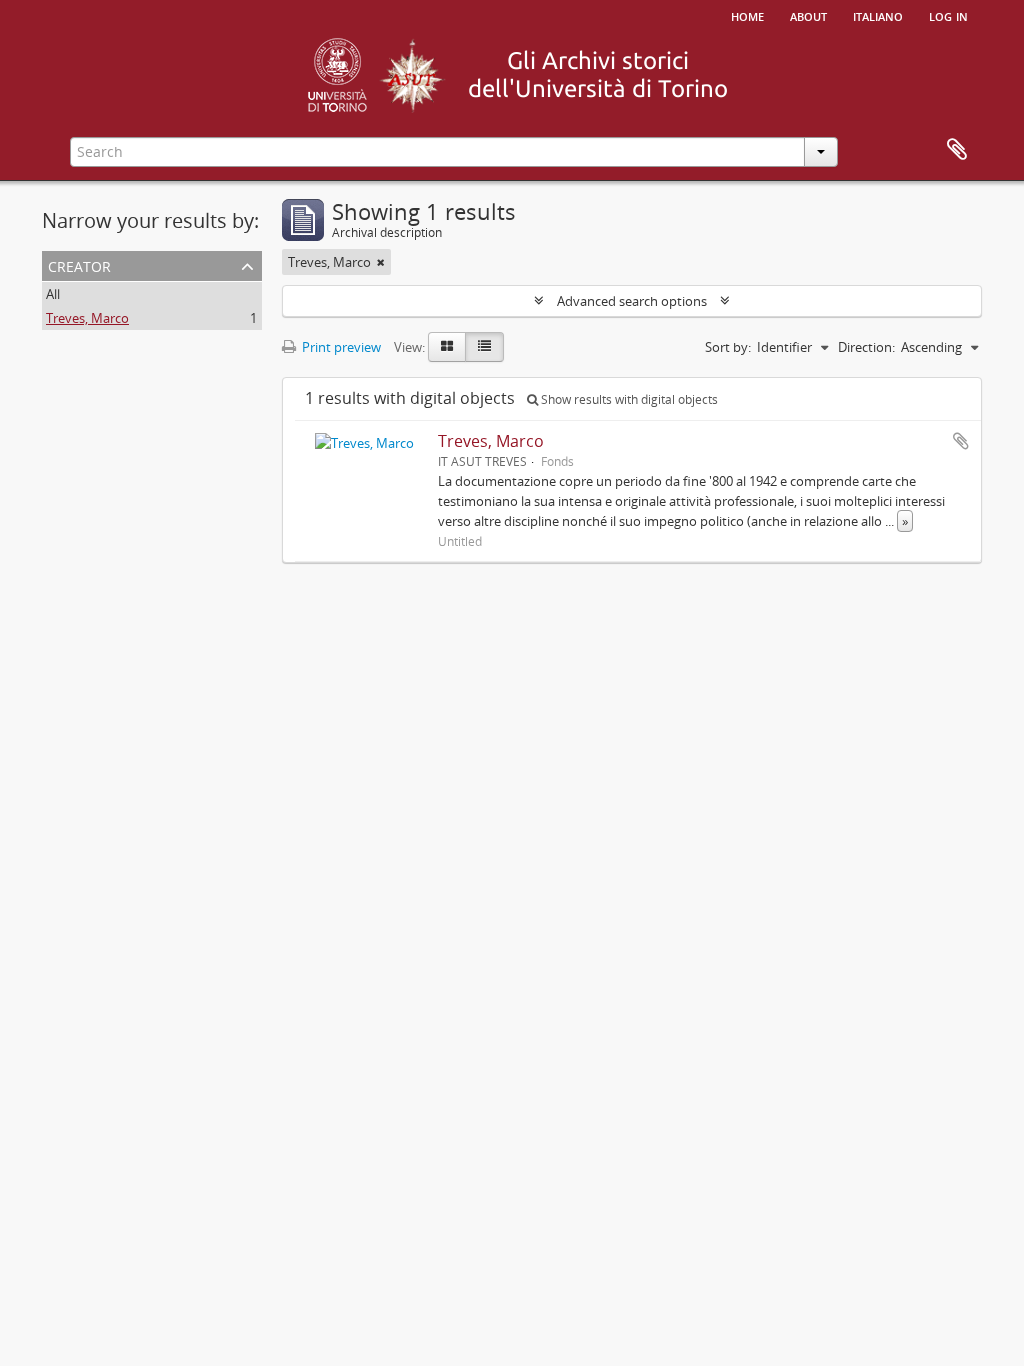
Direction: (866, 347)
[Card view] (447, 347)
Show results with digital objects (628, 399)
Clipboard (957, 150)
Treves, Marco (87, 318)
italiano (878, 15)
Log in (948, 15)
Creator (79, 264)
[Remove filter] (381, 262)
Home (747, 15)
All (53, 294)
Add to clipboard (961, 441)
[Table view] (484, 347)
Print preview (340, 347)
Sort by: (728, 347)
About (808, 15)
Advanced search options (632, 301)
